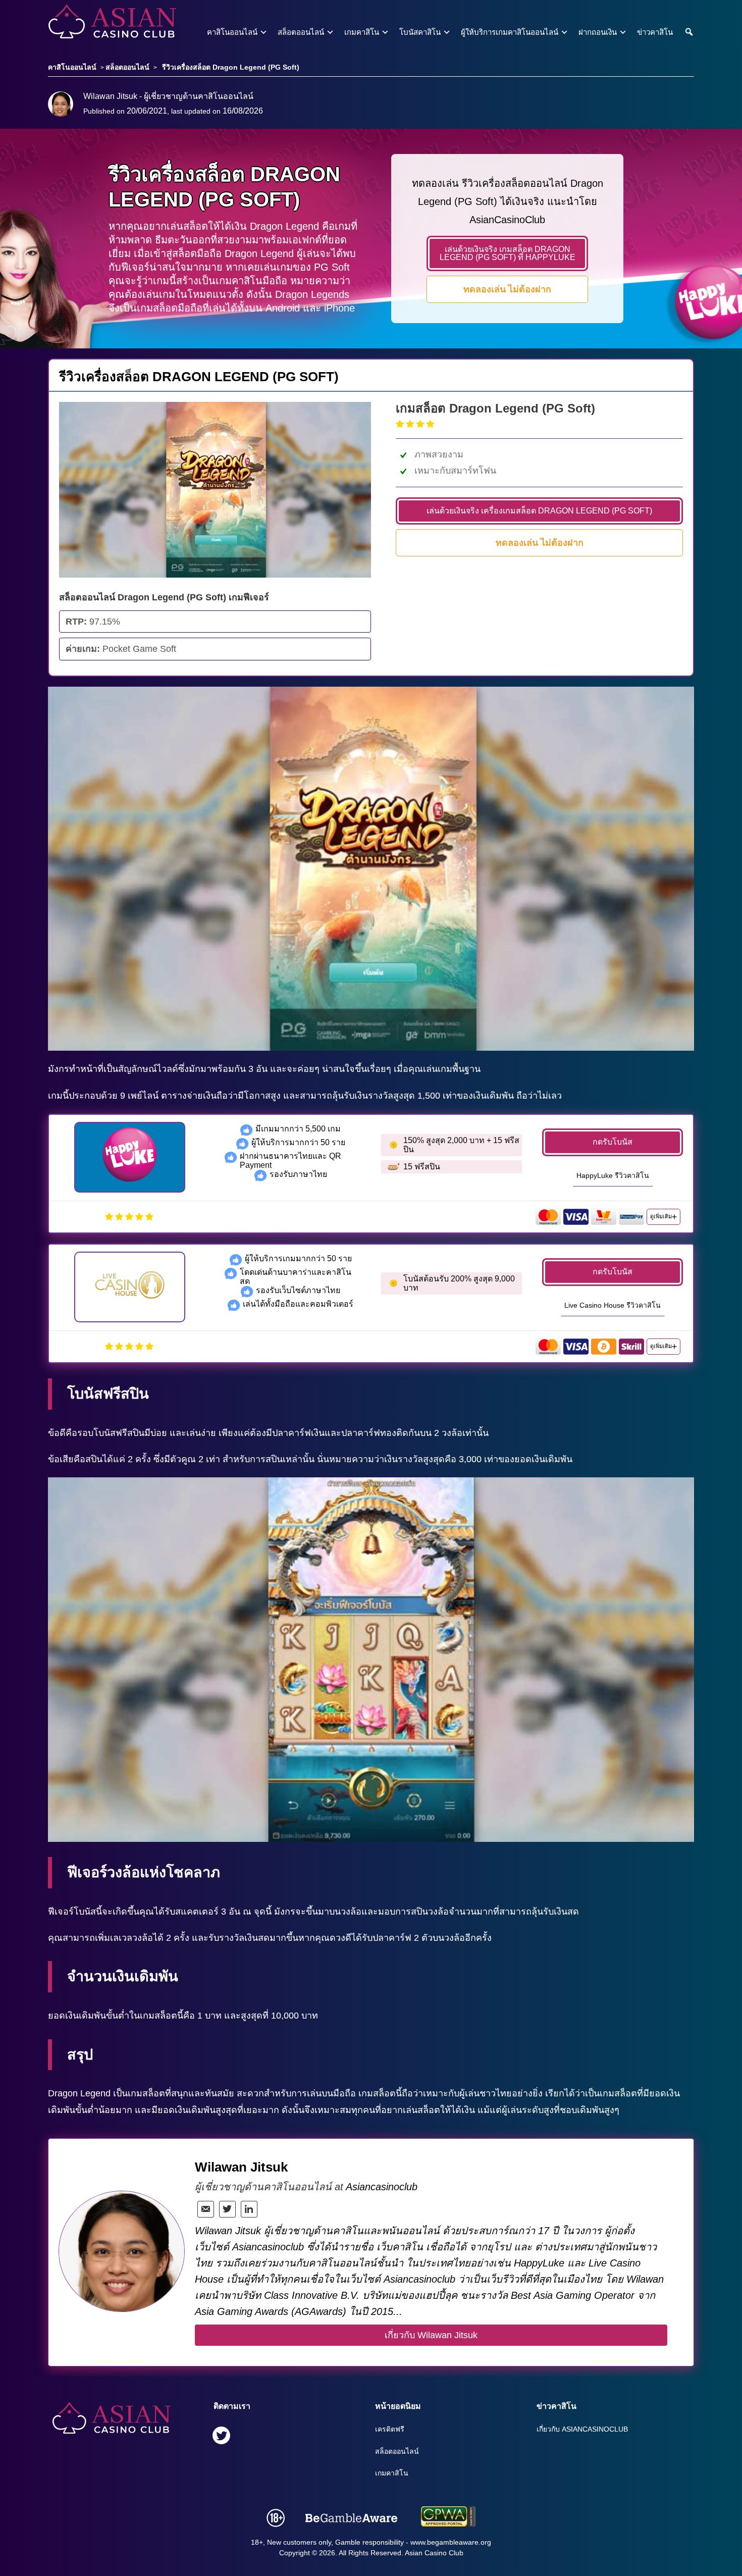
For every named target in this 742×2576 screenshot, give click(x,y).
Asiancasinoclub (382, 2187)
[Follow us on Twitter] (221, 2437)
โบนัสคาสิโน (420, 32)
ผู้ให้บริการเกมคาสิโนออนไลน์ (510, 32)
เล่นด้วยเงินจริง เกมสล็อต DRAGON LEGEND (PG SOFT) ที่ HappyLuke (508, 253)
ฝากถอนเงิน (598, 32)
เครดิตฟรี (390, 2429)
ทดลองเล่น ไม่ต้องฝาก (507, 289)
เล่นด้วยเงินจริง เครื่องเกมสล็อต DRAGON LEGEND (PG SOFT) (539, 511)
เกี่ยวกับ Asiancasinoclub (582, 2429)
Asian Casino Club (434, 2553)
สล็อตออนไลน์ (301, 32)
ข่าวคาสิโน (655, 32)
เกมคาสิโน (362, 32)
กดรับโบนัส (613, 1142)
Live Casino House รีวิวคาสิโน (613, 1305)
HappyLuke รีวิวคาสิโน (613, 1175)
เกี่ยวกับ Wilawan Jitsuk (431, 2335)
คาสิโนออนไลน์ (232, 32)
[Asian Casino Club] (95, 22)
